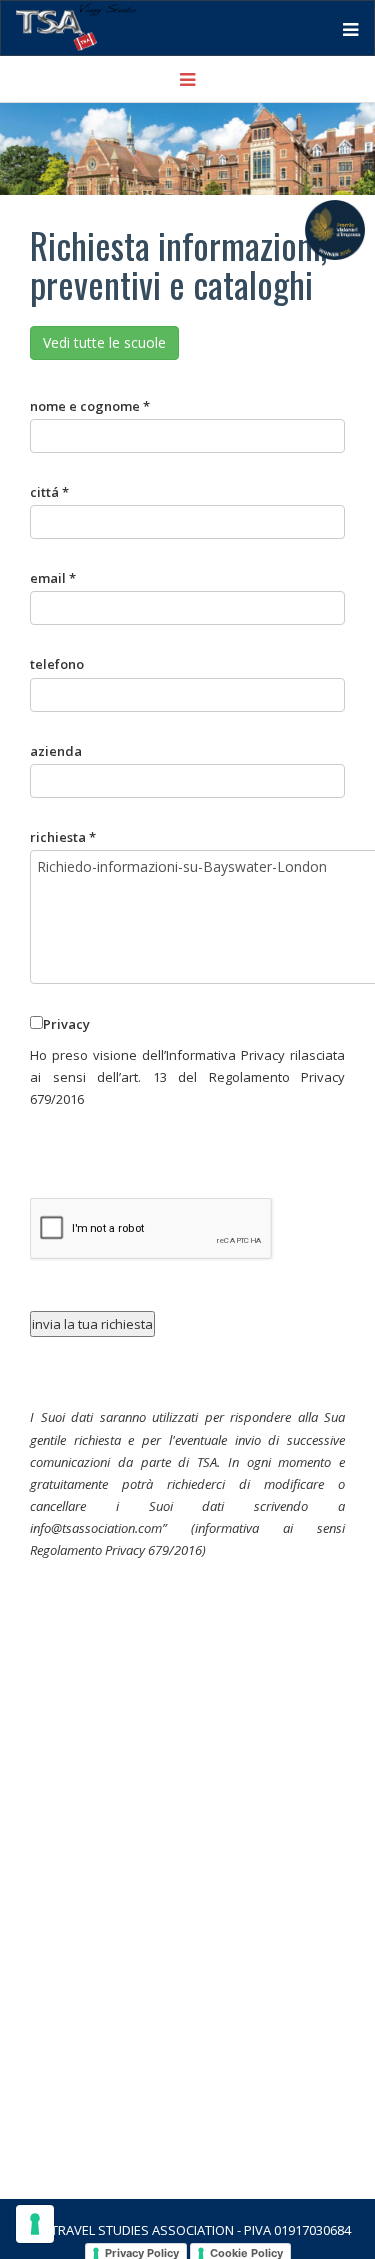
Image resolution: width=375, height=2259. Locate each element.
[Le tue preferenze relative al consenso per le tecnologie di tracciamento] (35, 2224)
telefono (57, 664)
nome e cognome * (90, 406)
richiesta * (63, 837)
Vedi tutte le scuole (104, 342)
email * (53, 578)
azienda (56, 751)
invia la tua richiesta (92, 1324)
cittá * (49, 492)
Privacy (66, 1024)
